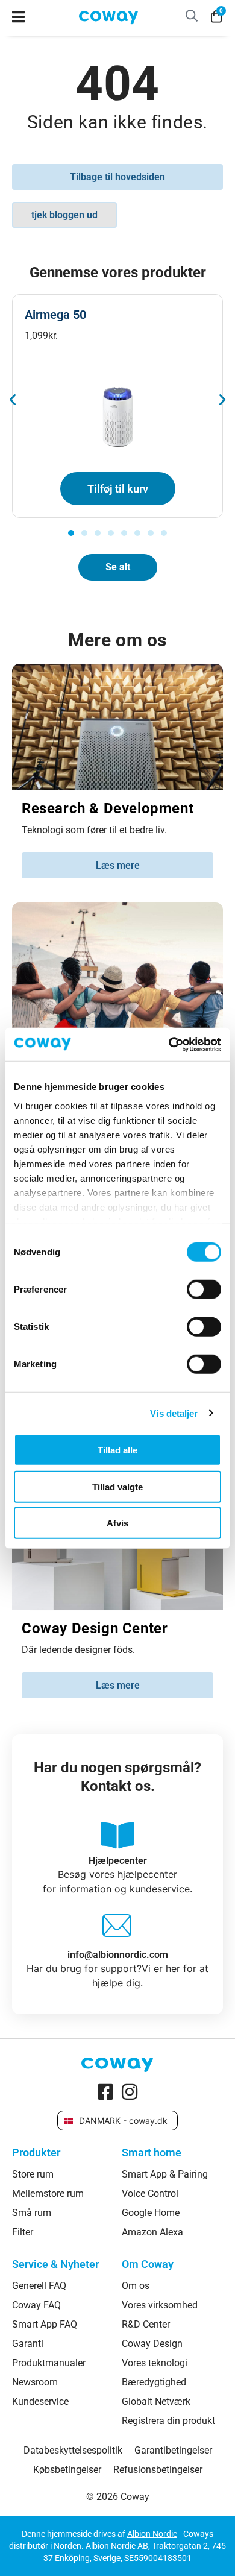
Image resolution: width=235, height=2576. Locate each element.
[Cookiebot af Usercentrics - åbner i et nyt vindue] (169, 1044)
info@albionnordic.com (118, 1955)
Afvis (117, 1523)
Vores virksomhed (160, 2305)
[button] (13, 400)
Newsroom (35, 2382)
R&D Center (146, 2325)
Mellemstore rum (48, 2194)
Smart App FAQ (45, 2325)
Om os (136, 2286)
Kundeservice (40, 2402)
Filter (23, 2232)
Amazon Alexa (152, 2232)
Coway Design (152, 2344)
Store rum (33, 2174)
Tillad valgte (117, 1486)
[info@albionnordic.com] (117, 1929)
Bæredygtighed (154, 2382)
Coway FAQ (36, 2305)
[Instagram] (130, 2092)
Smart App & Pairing (165, 2174)
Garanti (28, 2344)
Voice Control (150, 2194)
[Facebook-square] (105, 2092)
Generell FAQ (39, 2286)
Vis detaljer (174, 1413)
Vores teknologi (155, 2363)
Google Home (151, 2213)
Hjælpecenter (118, 1861)
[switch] (204, 1290)
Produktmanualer (49, 2363)
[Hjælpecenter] (117, 1835)
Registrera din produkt (168, 2421)
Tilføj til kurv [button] (118, 489)
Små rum (32, 2213)
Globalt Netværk (156, 2402)
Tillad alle (117, 1450)
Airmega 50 (55, 315)
